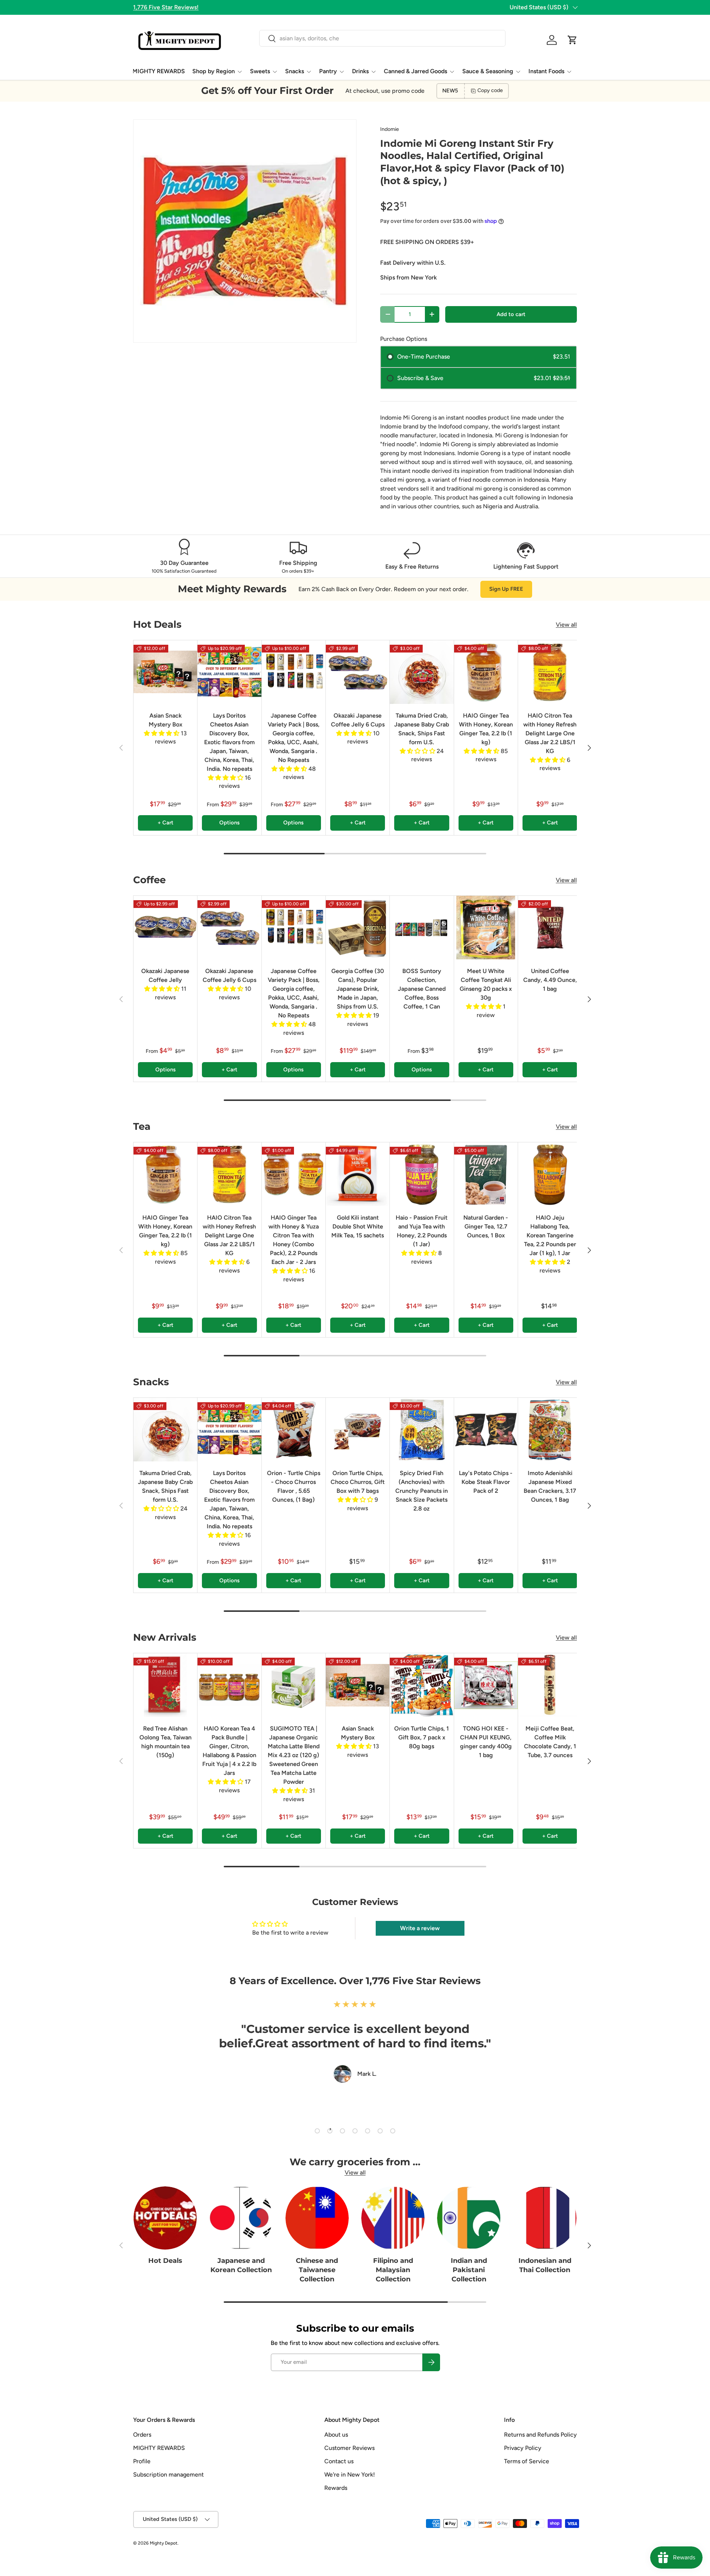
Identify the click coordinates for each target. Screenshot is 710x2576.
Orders (142, 2435)
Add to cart (511, 314)
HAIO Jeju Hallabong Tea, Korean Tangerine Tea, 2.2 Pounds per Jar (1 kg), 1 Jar (550, 1235)
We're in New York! (350, 2475)
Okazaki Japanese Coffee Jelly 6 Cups (358, 720)
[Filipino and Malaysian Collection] (393, 2218)
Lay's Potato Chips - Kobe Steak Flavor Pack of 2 (486, 1482)
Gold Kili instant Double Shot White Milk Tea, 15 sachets (358, 1226)
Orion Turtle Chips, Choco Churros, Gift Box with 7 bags (358, 1482)
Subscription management (168, 2475)
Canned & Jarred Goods (415, 71)
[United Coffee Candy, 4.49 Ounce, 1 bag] (550, 928)
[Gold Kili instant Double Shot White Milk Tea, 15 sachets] (358, 1174)
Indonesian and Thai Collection (545, 2265)
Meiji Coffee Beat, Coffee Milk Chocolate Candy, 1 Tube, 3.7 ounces (550, 1742)
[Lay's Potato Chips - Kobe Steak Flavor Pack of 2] (486, 1430)
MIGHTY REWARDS (159, 71)
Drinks (360, 71)
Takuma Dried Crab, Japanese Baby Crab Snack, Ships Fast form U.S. (422, 729)
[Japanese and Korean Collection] (241, 2218)
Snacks (295, 71)
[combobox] (382, 38)
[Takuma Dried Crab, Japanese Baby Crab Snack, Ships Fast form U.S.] (422, 672)
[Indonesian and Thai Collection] (545, 2218)
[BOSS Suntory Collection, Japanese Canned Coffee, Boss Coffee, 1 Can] (422, 928)
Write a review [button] (420, 1928)
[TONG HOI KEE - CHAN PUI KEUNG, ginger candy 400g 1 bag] (486, 1685)
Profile (142, 2461)
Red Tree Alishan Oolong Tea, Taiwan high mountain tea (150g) (165, 1742)
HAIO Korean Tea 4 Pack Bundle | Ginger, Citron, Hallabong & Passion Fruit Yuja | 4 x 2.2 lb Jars (229, 1751)
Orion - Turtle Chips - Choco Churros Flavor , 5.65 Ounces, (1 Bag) (294, 1486)
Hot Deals (165, 2261)
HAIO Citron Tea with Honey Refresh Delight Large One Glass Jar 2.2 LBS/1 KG (550, 733)
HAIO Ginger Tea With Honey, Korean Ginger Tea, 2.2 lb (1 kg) (486, 729)
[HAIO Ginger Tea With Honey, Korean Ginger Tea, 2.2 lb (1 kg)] (486, 672)
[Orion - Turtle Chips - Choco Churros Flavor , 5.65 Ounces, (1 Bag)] (294, 1430)
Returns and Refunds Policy (540, 2435)
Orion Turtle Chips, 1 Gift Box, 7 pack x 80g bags (422, 1737)
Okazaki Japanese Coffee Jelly (165, 975)
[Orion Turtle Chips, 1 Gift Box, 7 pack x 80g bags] (422, 1685)
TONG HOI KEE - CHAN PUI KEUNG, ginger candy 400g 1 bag (486, 1742)
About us (336, 2435)
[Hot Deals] (165, 2218)
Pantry (328, 71)
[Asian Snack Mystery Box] (165, 672)
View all (566, 625)
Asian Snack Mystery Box (165, 720)
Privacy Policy (523, 2448)
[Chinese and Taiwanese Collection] (317, 2218)
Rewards (336, 2488)
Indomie (390, 129)
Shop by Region (214, 71)
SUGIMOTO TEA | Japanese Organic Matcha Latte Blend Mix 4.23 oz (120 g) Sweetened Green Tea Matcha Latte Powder (294, 1755)
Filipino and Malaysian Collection (393, 2270)
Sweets (260, 71)
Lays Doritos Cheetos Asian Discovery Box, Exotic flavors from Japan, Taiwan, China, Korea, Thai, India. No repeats (229, 742)
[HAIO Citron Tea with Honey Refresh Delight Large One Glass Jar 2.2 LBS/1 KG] (550, 672)
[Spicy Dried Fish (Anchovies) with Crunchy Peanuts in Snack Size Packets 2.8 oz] (422, 1430)
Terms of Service (527, 2461)
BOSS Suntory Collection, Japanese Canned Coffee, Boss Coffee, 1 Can (422, 989)
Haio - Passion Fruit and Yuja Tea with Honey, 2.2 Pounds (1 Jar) (422, 1231)
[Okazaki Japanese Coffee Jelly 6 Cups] (358, 672)
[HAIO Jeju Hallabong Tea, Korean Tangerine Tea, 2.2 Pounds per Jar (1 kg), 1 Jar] (550, 1174)
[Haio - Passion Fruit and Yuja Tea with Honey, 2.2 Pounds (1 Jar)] (422, 1174)
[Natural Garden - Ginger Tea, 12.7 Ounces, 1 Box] (486, 1174)
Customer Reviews (349, 2448)
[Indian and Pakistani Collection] (469, 2218)
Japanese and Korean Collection (241, 2265)
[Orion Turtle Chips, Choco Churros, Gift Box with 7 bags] (358, 1430)
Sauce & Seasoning (488, 71)
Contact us (339, 2461)
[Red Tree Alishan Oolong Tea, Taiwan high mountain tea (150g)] (165, 1685)
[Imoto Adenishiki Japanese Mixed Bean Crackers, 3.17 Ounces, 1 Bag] (550, 1430)
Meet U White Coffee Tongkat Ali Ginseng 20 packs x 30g (486, 984)
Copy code (490, 90)
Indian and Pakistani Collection (469, 2270)
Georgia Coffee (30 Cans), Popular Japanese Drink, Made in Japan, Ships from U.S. (358, 989)
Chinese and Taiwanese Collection (317, 2270)
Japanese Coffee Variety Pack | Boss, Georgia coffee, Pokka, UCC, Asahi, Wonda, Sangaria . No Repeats (294, 738)
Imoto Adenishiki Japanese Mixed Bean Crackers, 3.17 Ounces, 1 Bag (550, 1486)
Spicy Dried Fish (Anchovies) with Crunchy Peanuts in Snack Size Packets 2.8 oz (422, 1491)
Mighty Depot (164, 2543)
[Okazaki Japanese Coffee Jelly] (165, 928)
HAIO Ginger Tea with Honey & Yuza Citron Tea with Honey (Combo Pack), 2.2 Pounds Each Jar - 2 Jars (294, 1240)
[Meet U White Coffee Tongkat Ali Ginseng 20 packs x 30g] (486, 928)
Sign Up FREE (506, 589)
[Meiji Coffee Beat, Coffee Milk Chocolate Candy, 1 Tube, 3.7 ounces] (550, 1685)
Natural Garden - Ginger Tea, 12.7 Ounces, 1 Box (486, 1226)
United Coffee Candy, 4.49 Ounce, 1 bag (550, 980)
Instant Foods (546, 71)
